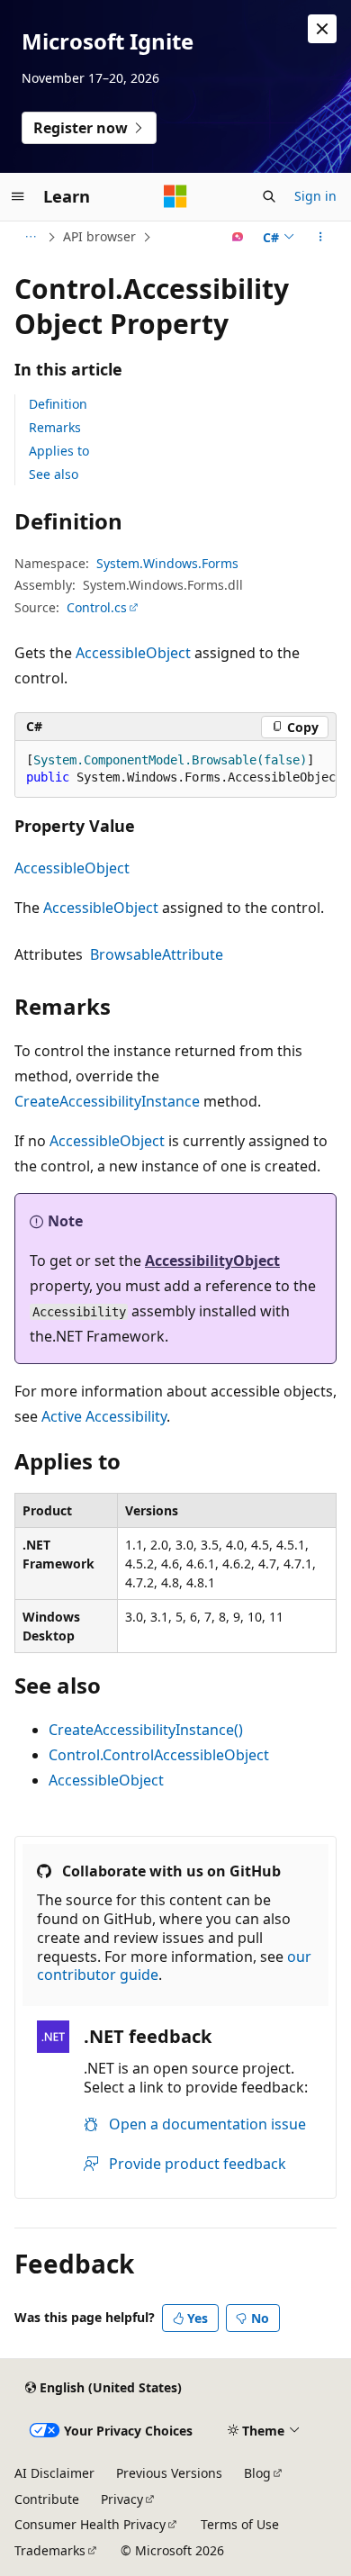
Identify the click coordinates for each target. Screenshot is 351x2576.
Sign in (315, 196)
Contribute (47, 2499)
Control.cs (97, 607)
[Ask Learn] (238, 237)
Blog (257, 2473)
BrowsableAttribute (157, 954)
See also (54, 474)
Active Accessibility (104, 1416)
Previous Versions (169, 2473)
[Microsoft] (175, 196)
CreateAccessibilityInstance (107, 1101)
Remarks (55, 427)
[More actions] (321, 237)
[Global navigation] (18, 196)
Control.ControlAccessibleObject (159, 1755)
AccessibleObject (133, 653)
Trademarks (50, 2550)
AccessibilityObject (212, 1261)
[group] (175, 769)
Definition (58, 404)
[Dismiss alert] (322, 29)
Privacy (122, 2499)
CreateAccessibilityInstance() (146, 1730)
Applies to (59, 451)
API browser (99, 236)
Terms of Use (240, 2524)
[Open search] (269, 196)
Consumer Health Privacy (90, 2524)
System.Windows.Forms (167, 563)
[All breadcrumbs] (30, 237)
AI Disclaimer (54, 2473)
